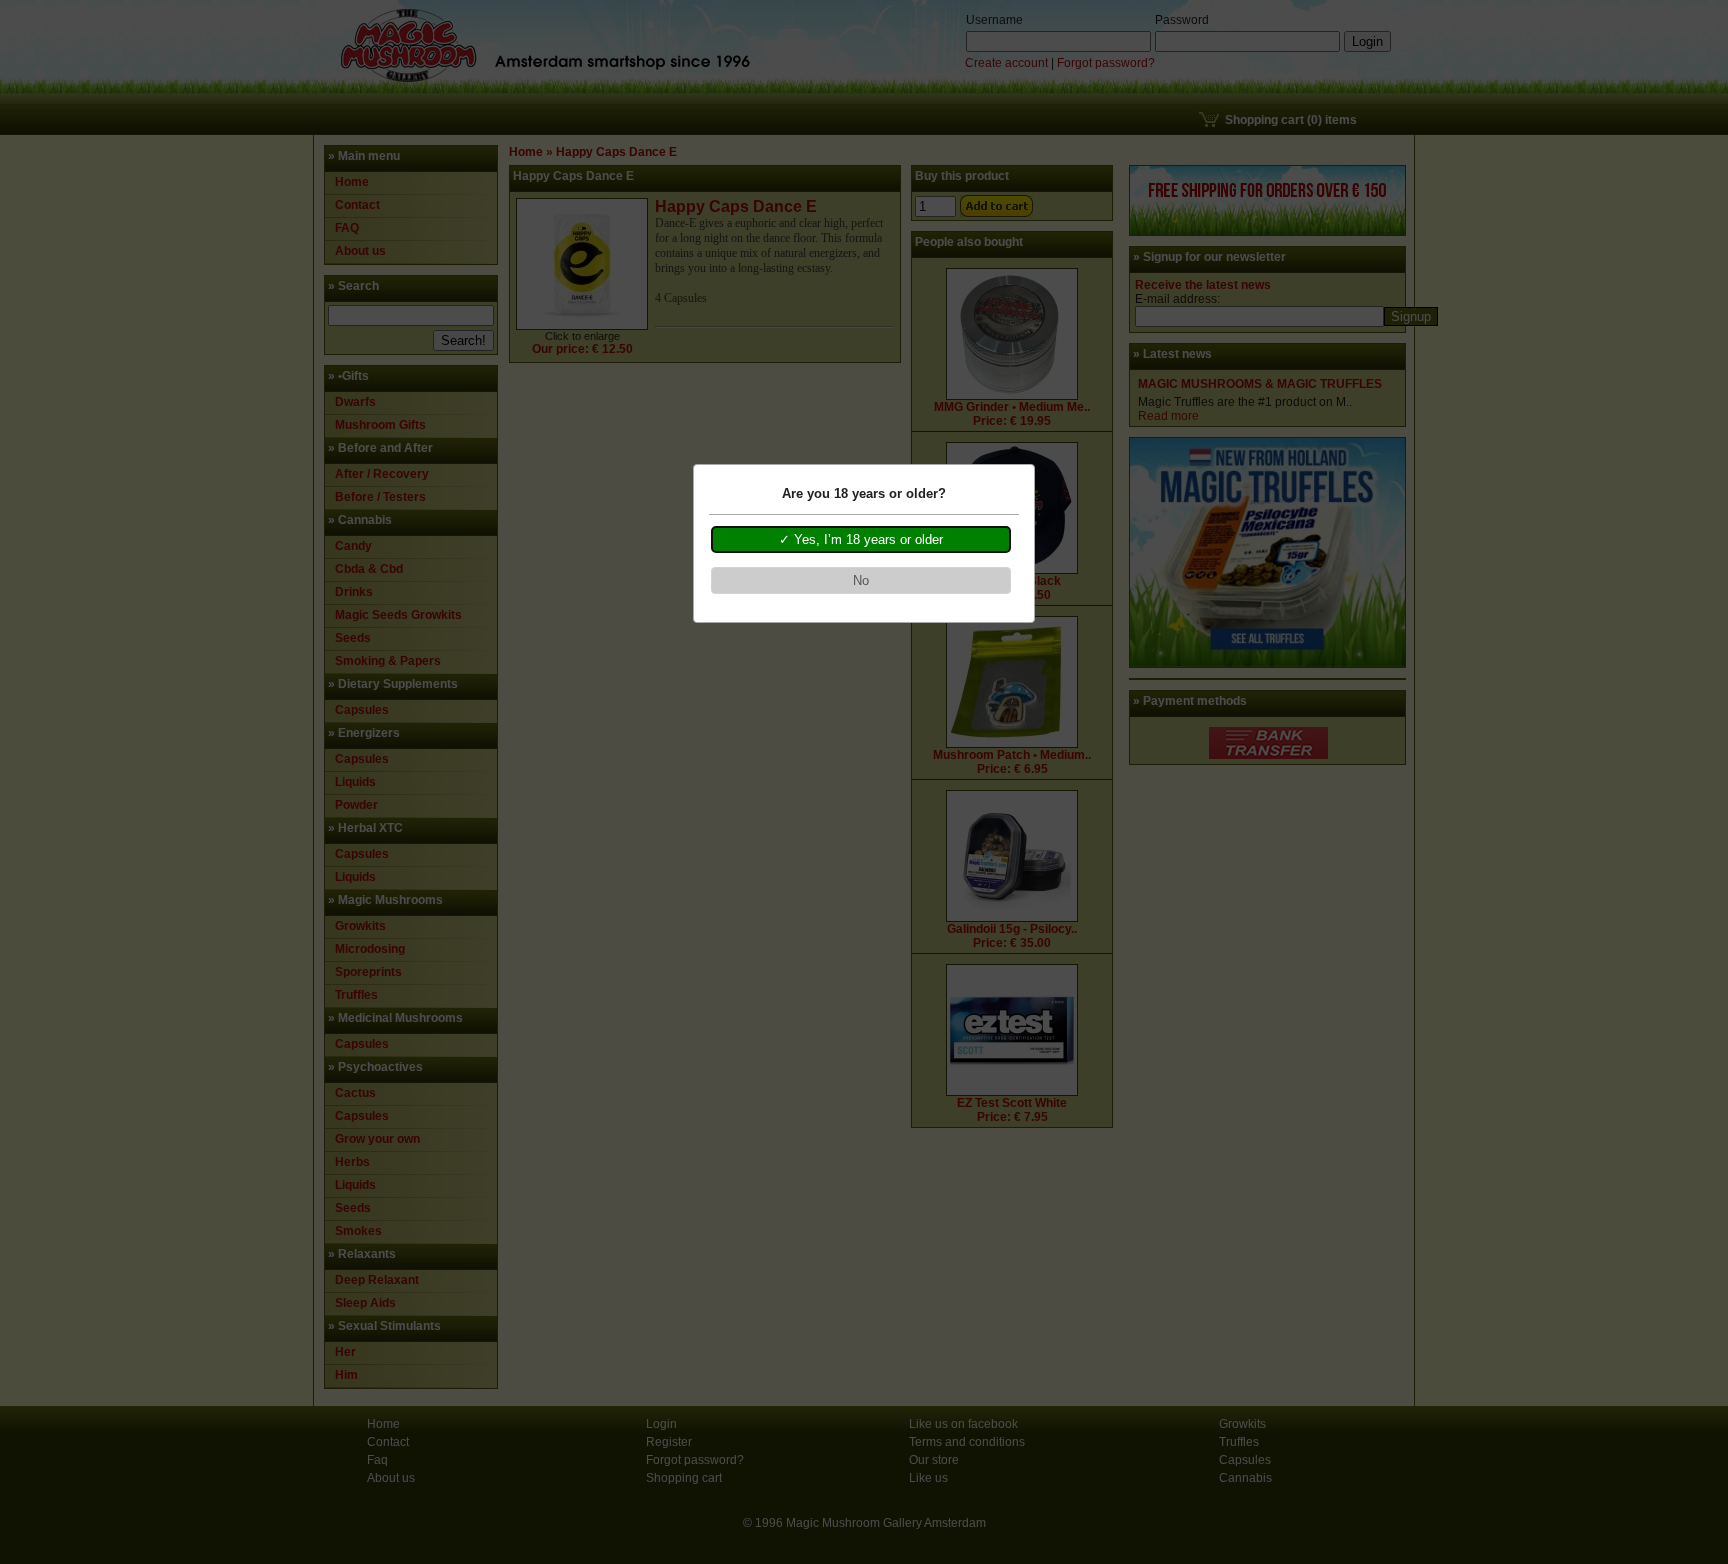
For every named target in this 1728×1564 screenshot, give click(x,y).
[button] (861, 540)
